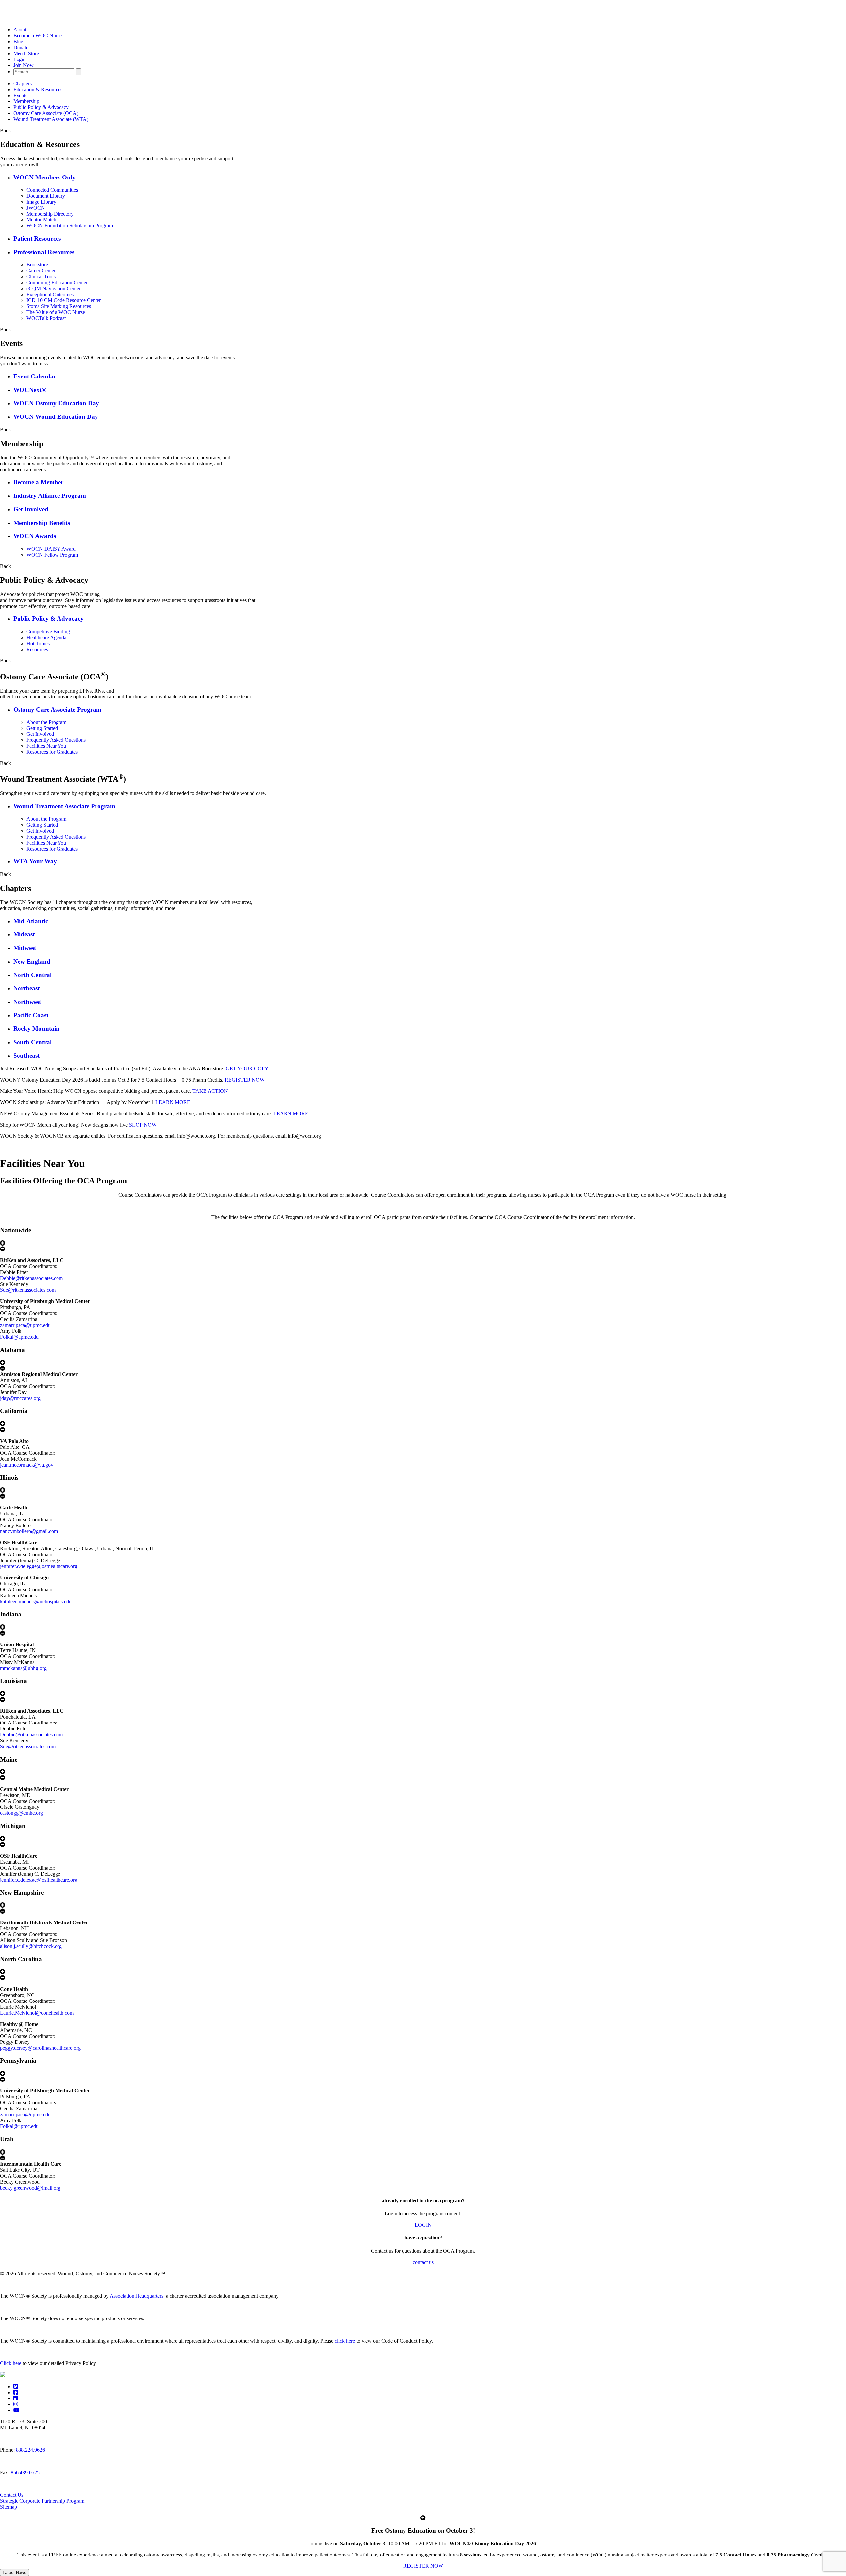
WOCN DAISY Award (51, 549)
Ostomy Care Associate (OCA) (46, 113)
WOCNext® (30, 390)
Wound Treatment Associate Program (64, 806)
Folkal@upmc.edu (19, 1337)
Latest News (15, 2573)
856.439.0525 (25, 2472)
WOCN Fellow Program (52, 555)
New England (32, 961)
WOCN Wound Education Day (56, 417)
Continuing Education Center (57, 282)
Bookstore (37, 265)
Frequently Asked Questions (56, 740)
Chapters (22, 83)
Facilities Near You (46, 746)
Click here (11, 2363)
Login (19, 59)
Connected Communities (52, 190)
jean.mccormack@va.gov (27, 1465)
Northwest (27, 1002)
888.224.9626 (30, 2450)
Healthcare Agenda (46, 637)
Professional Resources (44, 252)
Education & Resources (38, 89)
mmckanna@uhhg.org (23, 1668)
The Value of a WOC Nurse (56, 312)
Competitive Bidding (48, 632)
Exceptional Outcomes (50, 294)
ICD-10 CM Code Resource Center (64, 300)
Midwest (25, 948)
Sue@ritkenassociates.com (28, 1290)
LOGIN (423, 2225)
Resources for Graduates (52, 752)
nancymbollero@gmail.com (29, 1531)
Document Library (46, 196)
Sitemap (8, 2507)
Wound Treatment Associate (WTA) (51, 119)
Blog (18, 41)
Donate (21, 47)
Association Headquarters (136, 2296)
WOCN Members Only (44, 177)
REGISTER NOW (245, 1080)
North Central (32, 975)
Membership (26, 101)
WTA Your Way (35, 861)
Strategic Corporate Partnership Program (42, 2501)
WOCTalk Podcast (46, 318)
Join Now (23, 65)
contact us (423, 2262)
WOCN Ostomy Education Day (56, 403)
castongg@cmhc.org (21, 1813)
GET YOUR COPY (247, 1069)
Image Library (41, 202)
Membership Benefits (42, 523)
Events (20, 95)
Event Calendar (35, 376)
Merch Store (26, 53)
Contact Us (12, 2495)
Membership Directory (50, 214)
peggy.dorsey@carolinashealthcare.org (40, 2048)
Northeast (26, 988)
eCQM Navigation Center (54, 288)
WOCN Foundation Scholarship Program (70, 226)
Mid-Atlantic (31, 921)
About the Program (46, 722)
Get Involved (31, 509)
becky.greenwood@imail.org (30, 2188)
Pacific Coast (31, 1015)
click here (345, 2341)
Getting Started (42, 728)
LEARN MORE (173, 1102)
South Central (32, 1042)
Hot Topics (38, 643)
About (20, 30)
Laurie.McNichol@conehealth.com (37, 2013)
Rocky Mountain (36, 1029)
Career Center (41, 271)
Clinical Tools (41, 277)
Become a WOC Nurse (38, 36)
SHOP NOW (143, 1125)
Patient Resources (37, 238)
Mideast (24, 934)
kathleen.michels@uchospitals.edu (36, 1601)
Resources (37, 649)
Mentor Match (41, 220)
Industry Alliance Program (50, 496)
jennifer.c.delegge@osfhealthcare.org (39, 1566)
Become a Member (38, 482)
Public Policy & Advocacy (41, 107)
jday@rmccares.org (20, 1398)
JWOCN (36, 208)
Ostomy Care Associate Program (57, 710)
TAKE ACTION (210, 1091)
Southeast (26, 1056)
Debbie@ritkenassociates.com (31, 1278)
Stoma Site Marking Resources (59, 306)
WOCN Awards (35, 536)
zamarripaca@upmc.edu (25, 1325)
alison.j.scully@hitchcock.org (31, 1946)
